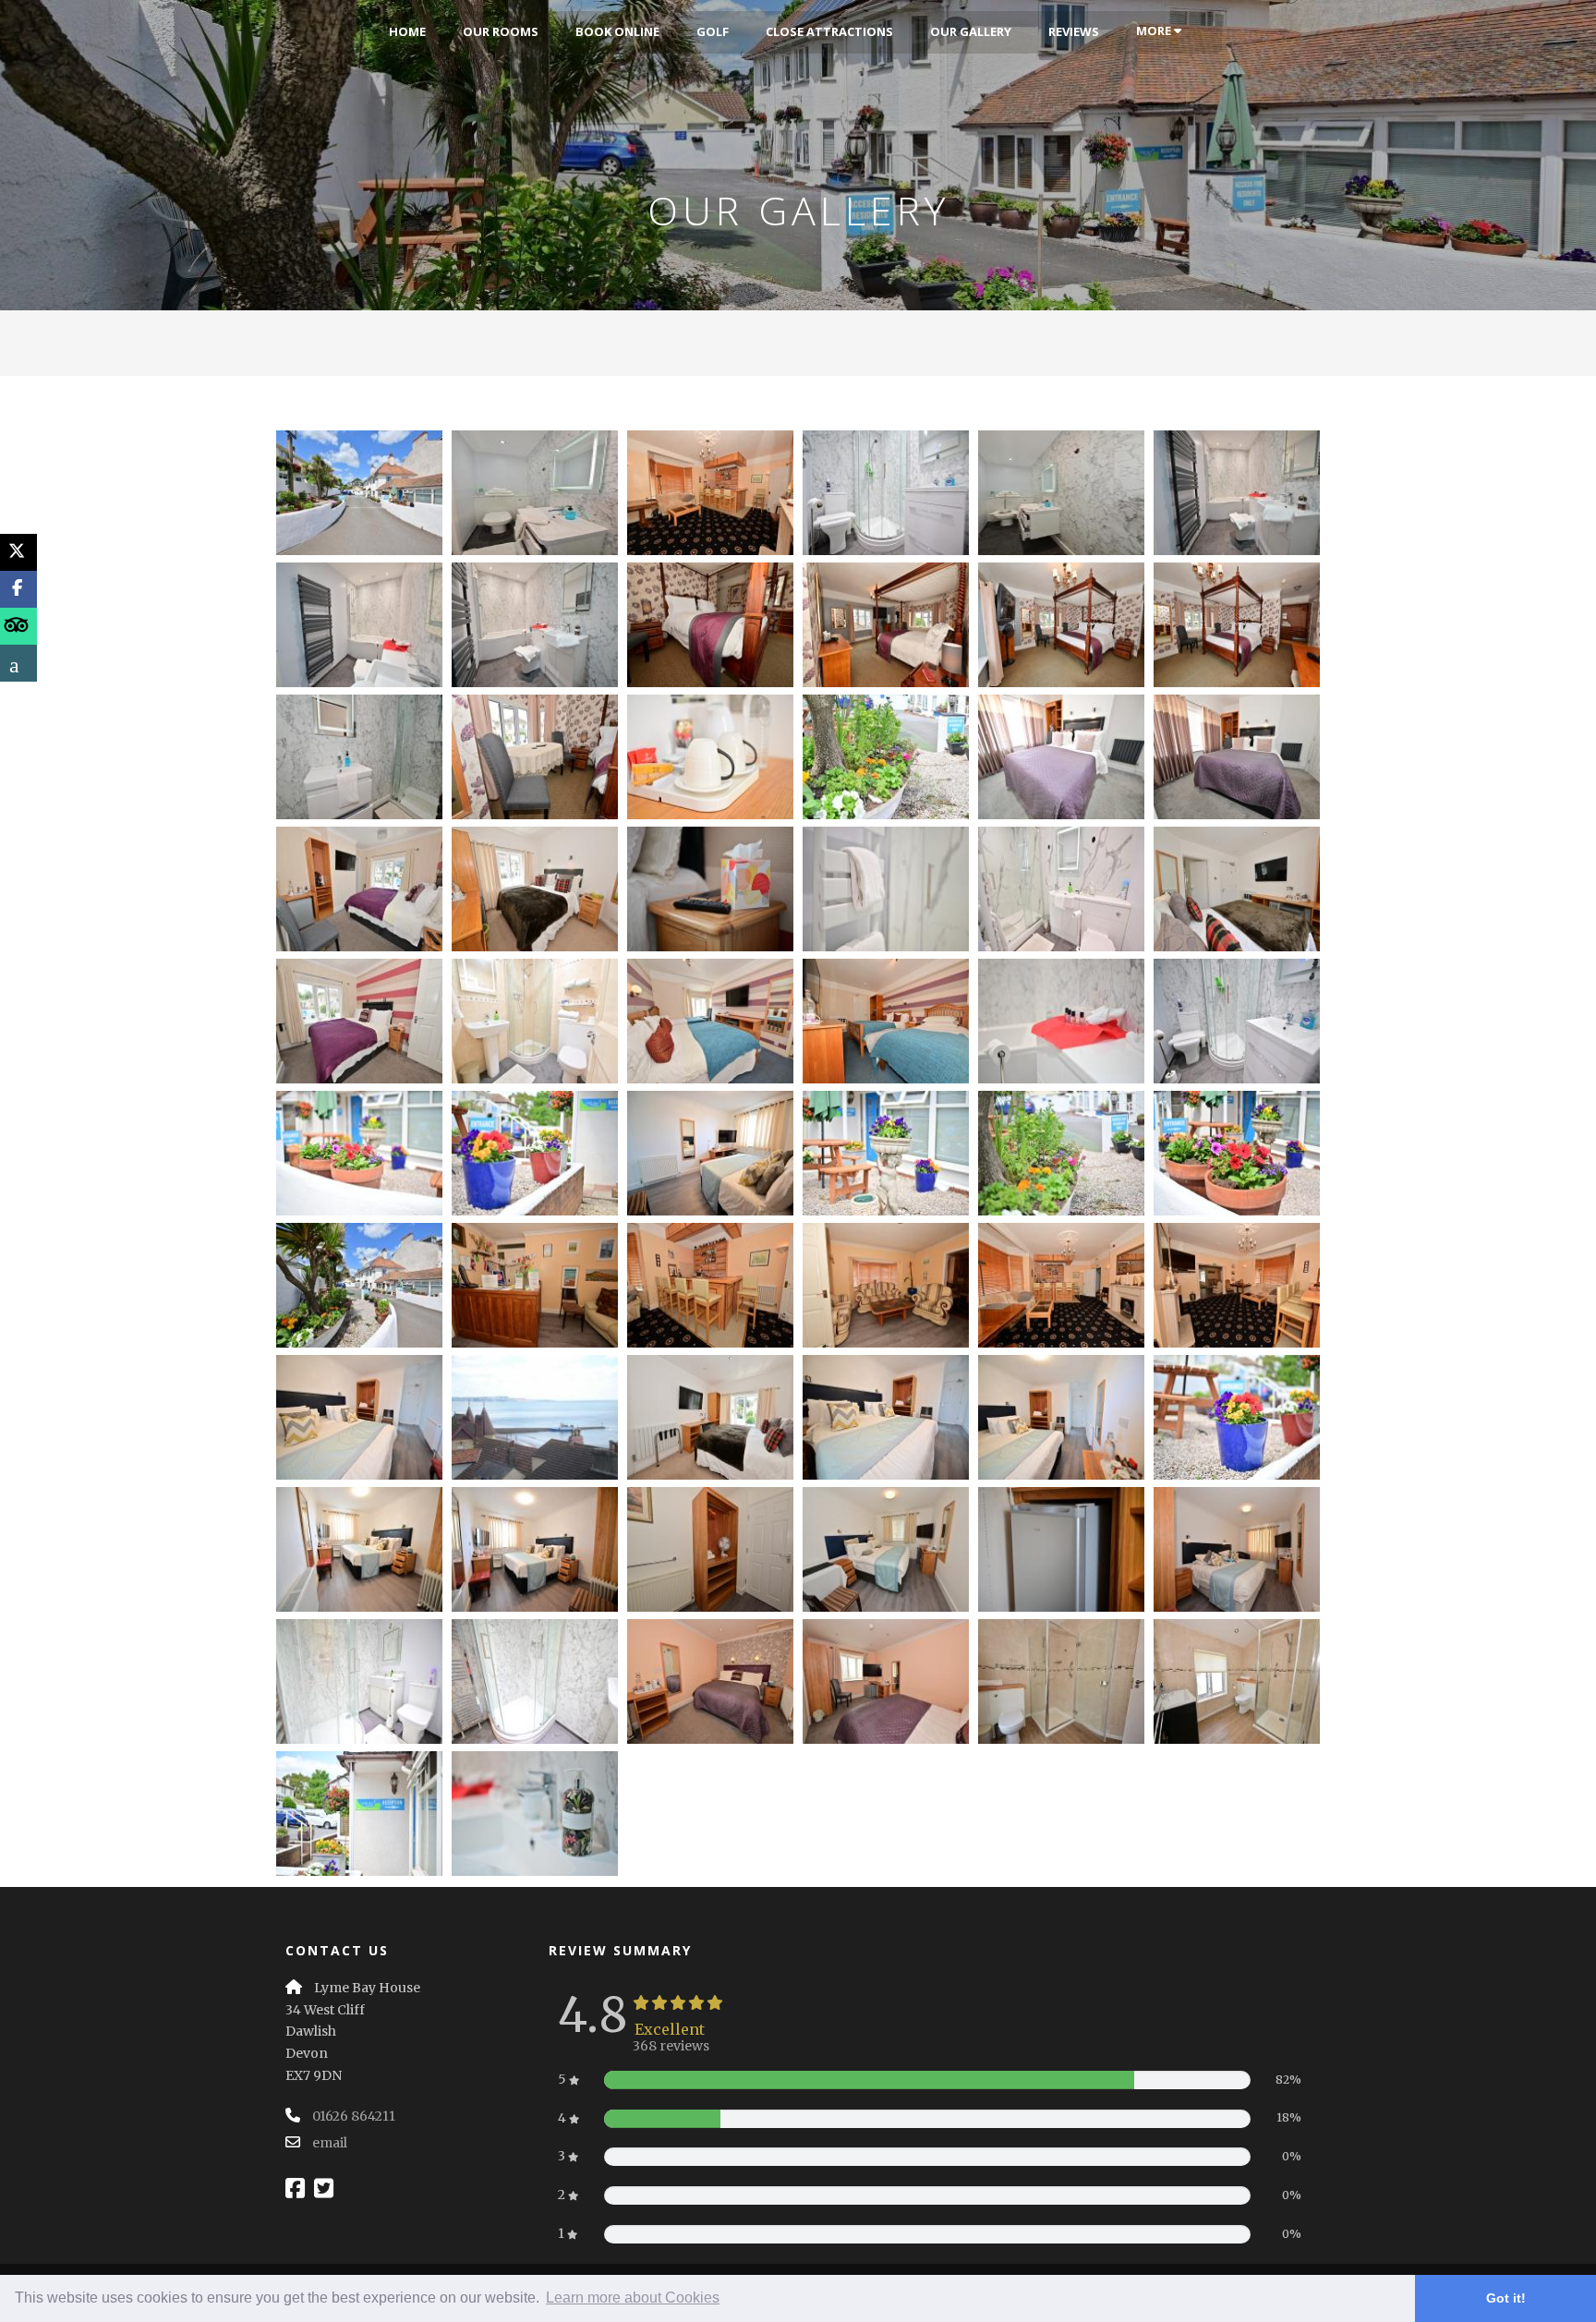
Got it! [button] (1506, 2298)
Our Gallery (971, 31)
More (1155, 30)
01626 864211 (354, 2116)
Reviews (1074, 31)
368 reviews (671, 2046)
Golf (713, 31)
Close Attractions (829, 31)
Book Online (617, 31)
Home (407, 31)
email (330, 2143)
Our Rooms (501, 31)
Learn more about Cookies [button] (633, 2298)
